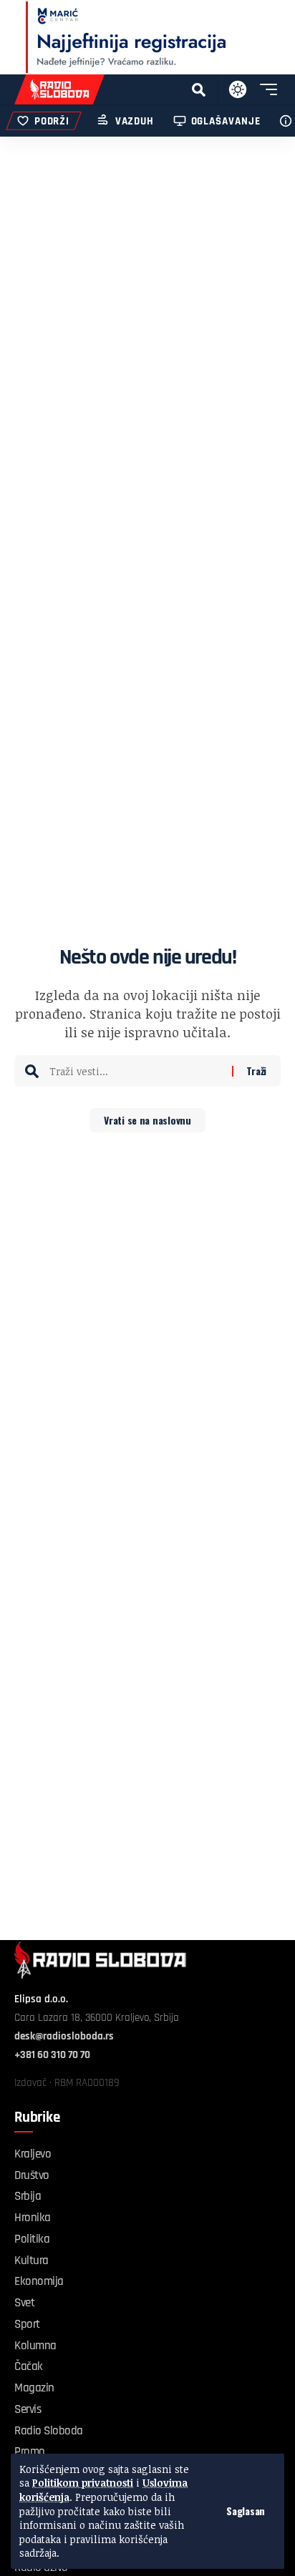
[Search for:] (135, 1071)
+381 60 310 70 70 (52, 2055)
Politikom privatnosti (83, 2483)
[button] (246, 2511)
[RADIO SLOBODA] (59, 89)
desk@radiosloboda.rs (64, 2036)
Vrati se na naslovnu (147, 1120)
